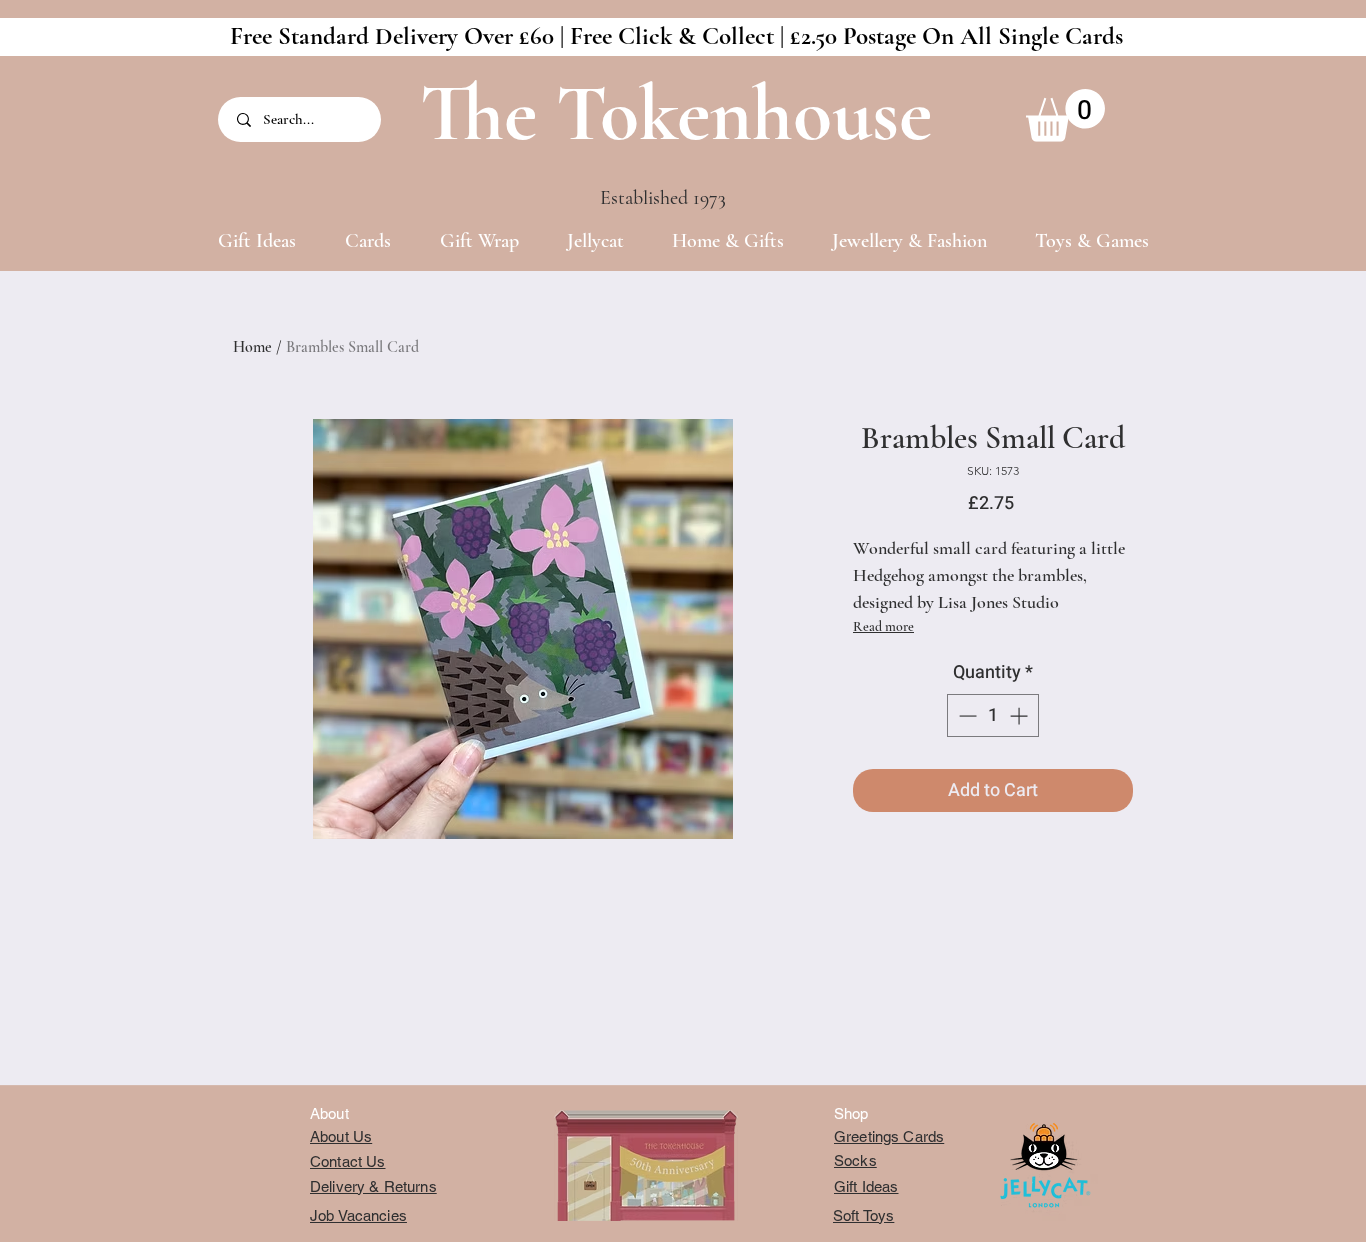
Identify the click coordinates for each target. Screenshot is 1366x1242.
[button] (1065, 115)
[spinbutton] (993, 715)
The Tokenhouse (676, 113)
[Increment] (1020, 715)
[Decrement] (965, 715)
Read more (883, 626)
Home (252, 347)
